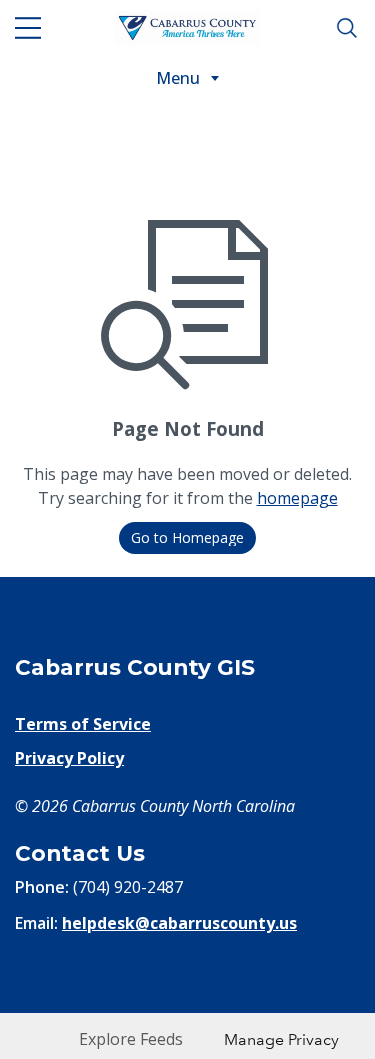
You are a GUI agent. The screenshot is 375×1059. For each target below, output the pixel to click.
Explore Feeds (131, 1039)
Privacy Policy (69, 758)
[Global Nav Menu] (28, 28)
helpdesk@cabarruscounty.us (179, 923)
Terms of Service (83, 724)
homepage (297, 498)
